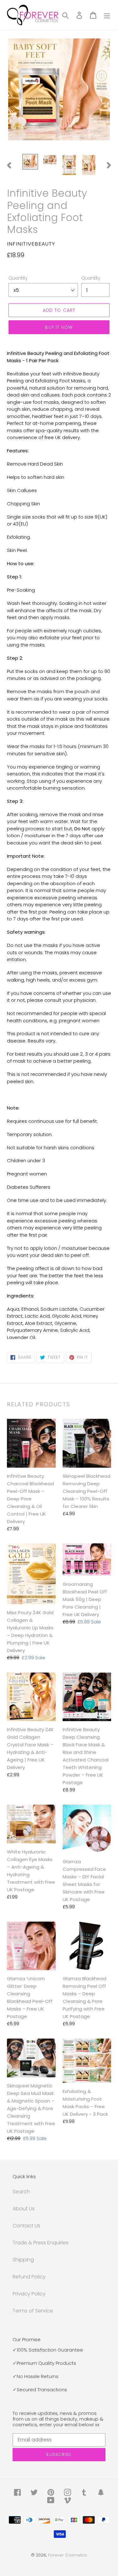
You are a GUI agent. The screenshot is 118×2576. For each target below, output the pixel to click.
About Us (24, 2209)
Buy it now (59, 327)
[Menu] (107, 15)
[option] (30, 162)
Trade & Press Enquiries (41, 2243)
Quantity (18, 278)
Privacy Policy (29, 2294)
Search (21, 2192)
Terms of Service (33, 2311)
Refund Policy (29, 2277)
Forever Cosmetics (68, 2555)
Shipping (23, 2260)
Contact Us (26, 2226)
